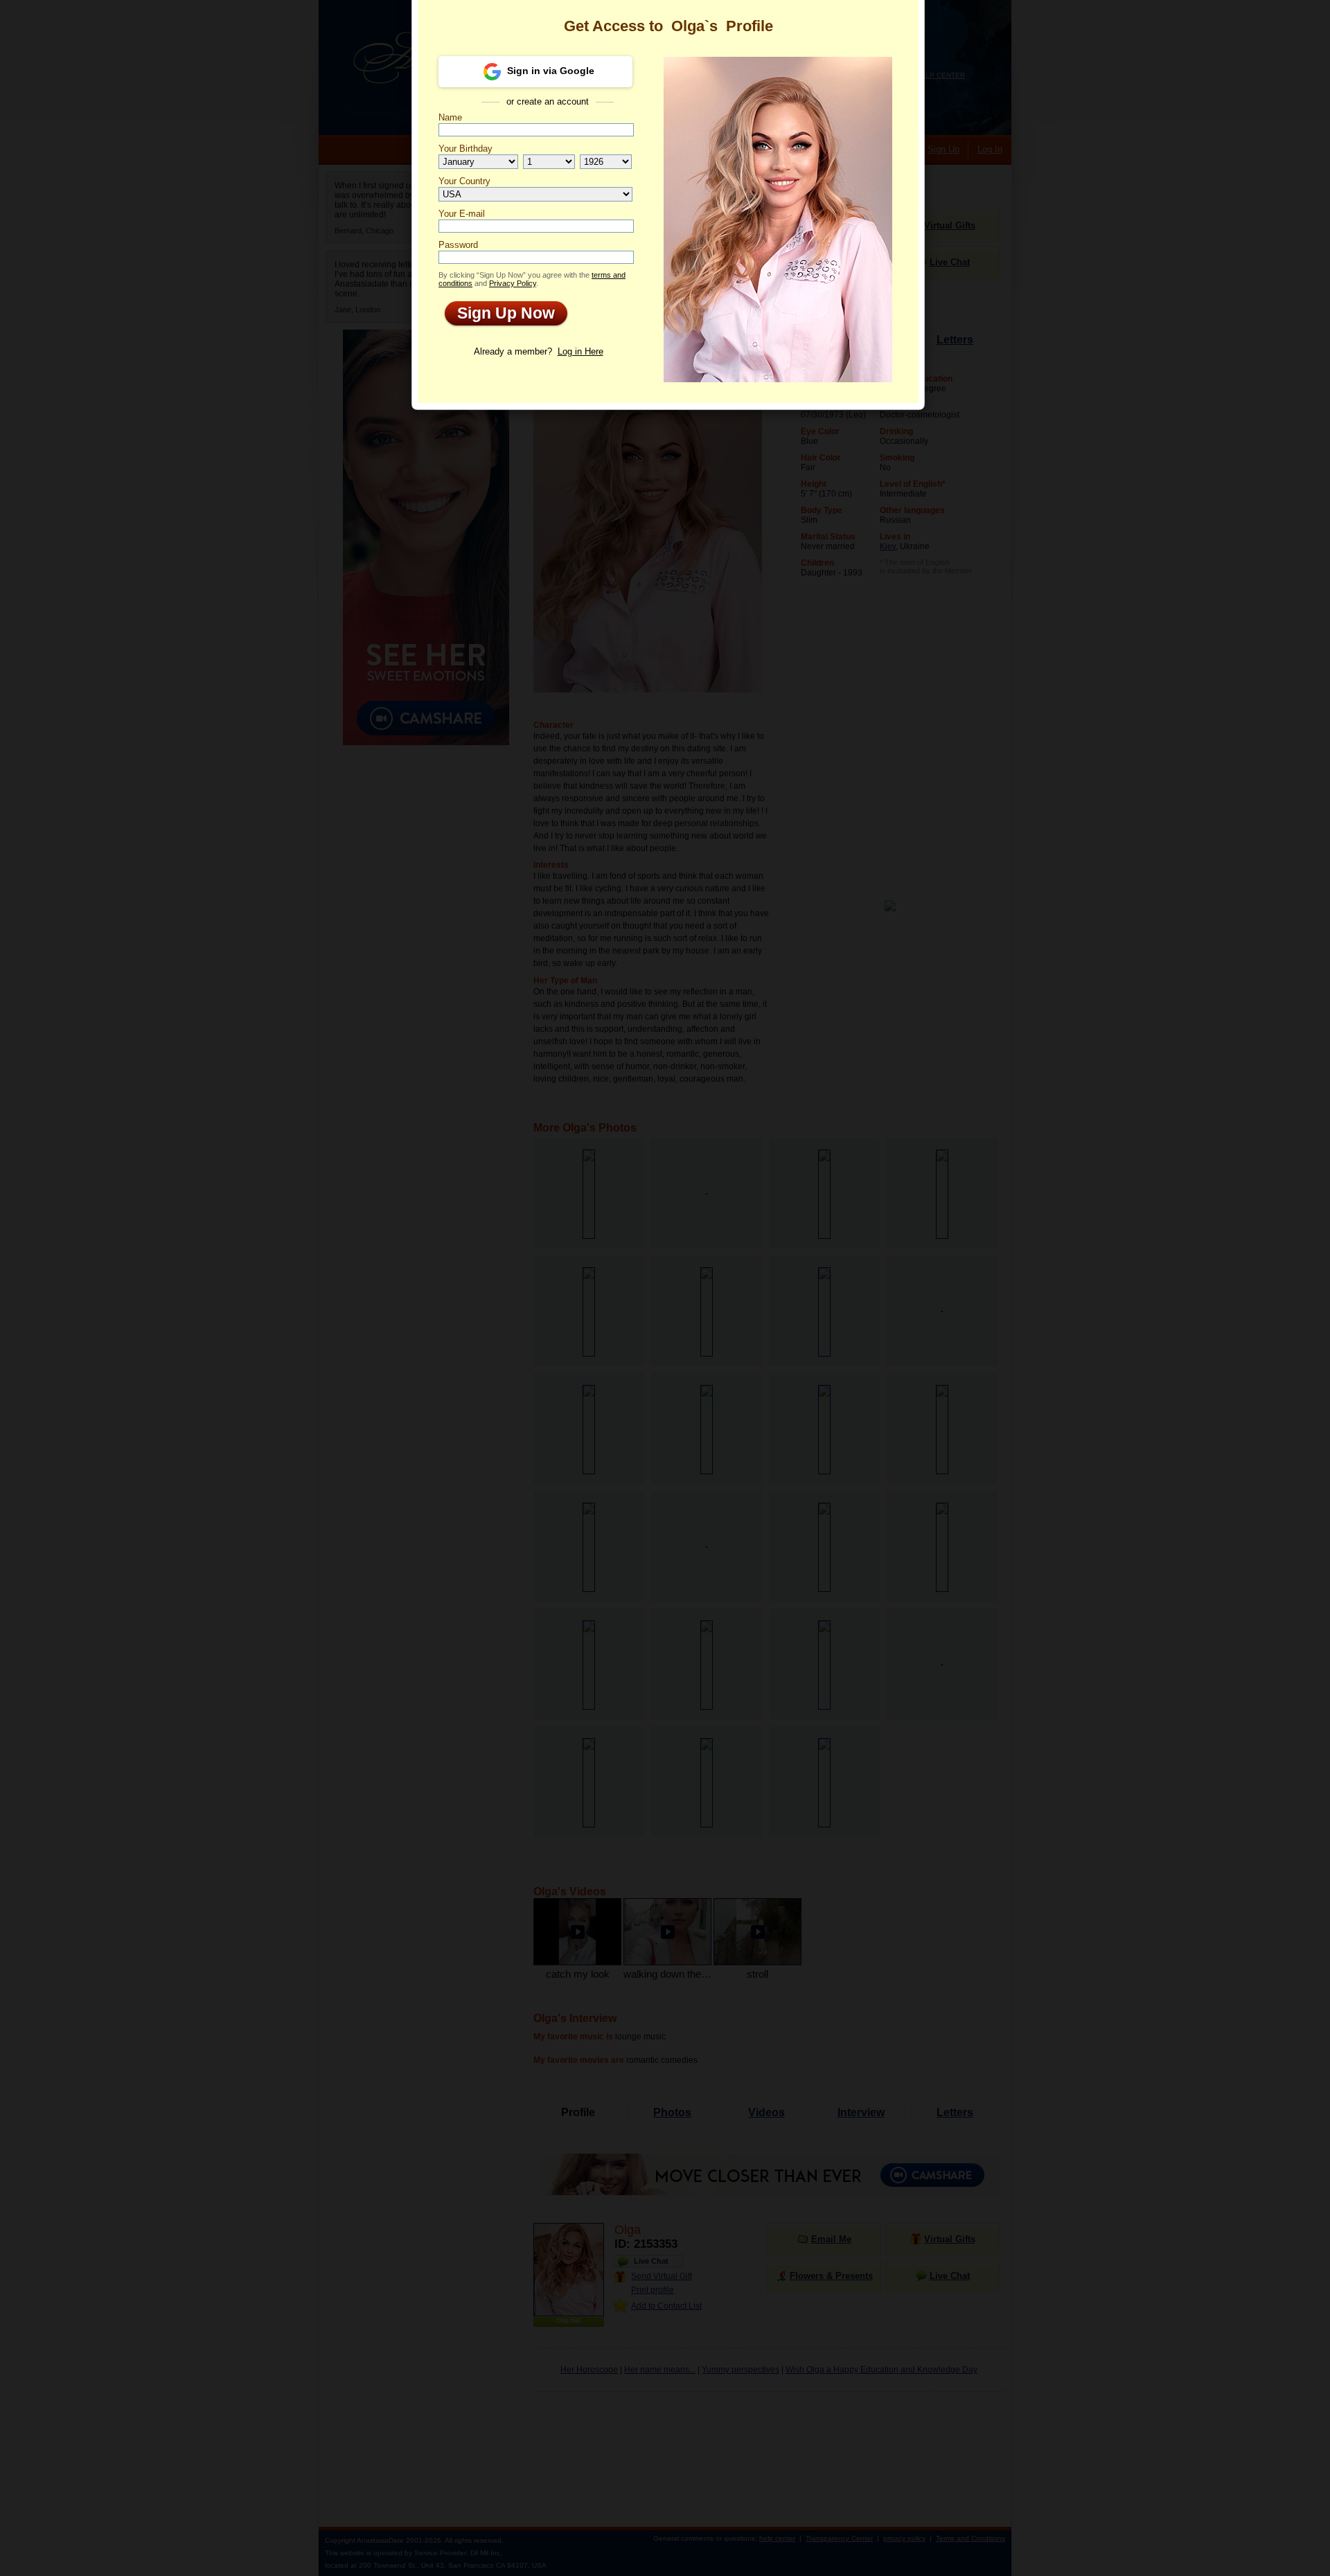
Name (450, 117)
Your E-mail (462, 214)
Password (458, 245)
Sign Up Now (500, 313)
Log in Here (580, 351)
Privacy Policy (513, 283)
